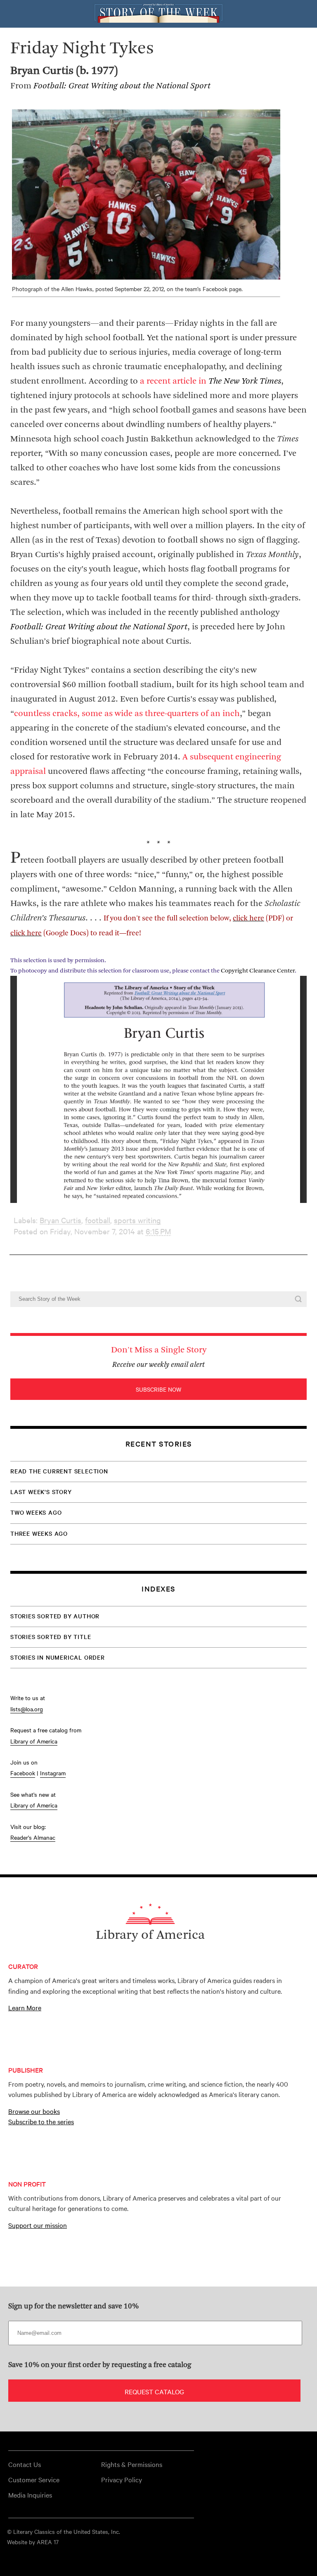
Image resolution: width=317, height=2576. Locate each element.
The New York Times (245, 381)
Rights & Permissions (132, 2464)
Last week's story (41, 1492)
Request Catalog (154, 2391)
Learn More (25, 2007)
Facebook (23, 1773)
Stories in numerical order (58, 1657)
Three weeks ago (39, 1533)
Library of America (34, 1741)
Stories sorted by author (55, 1616)
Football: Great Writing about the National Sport (99, 627)
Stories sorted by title (51, 1637)
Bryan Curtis (60, 1220)
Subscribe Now (158, 1389)
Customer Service (34, 2479)
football (98, 1220)
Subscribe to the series (41, 2121)
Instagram (53, 1773)
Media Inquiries (30, 2495)
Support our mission (38, 2225)
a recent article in (174, 381)
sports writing (137, 1220)
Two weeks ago (36, 1512)
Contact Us (25, 2464)
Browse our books (34, 2111)
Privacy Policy (122, 2479)
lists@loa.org (27, 1709)
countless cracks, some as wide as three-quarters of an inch (127, 714)
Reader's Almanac (33, 1837)
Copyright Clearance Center (258, 971)
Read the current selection (59, 1471)
